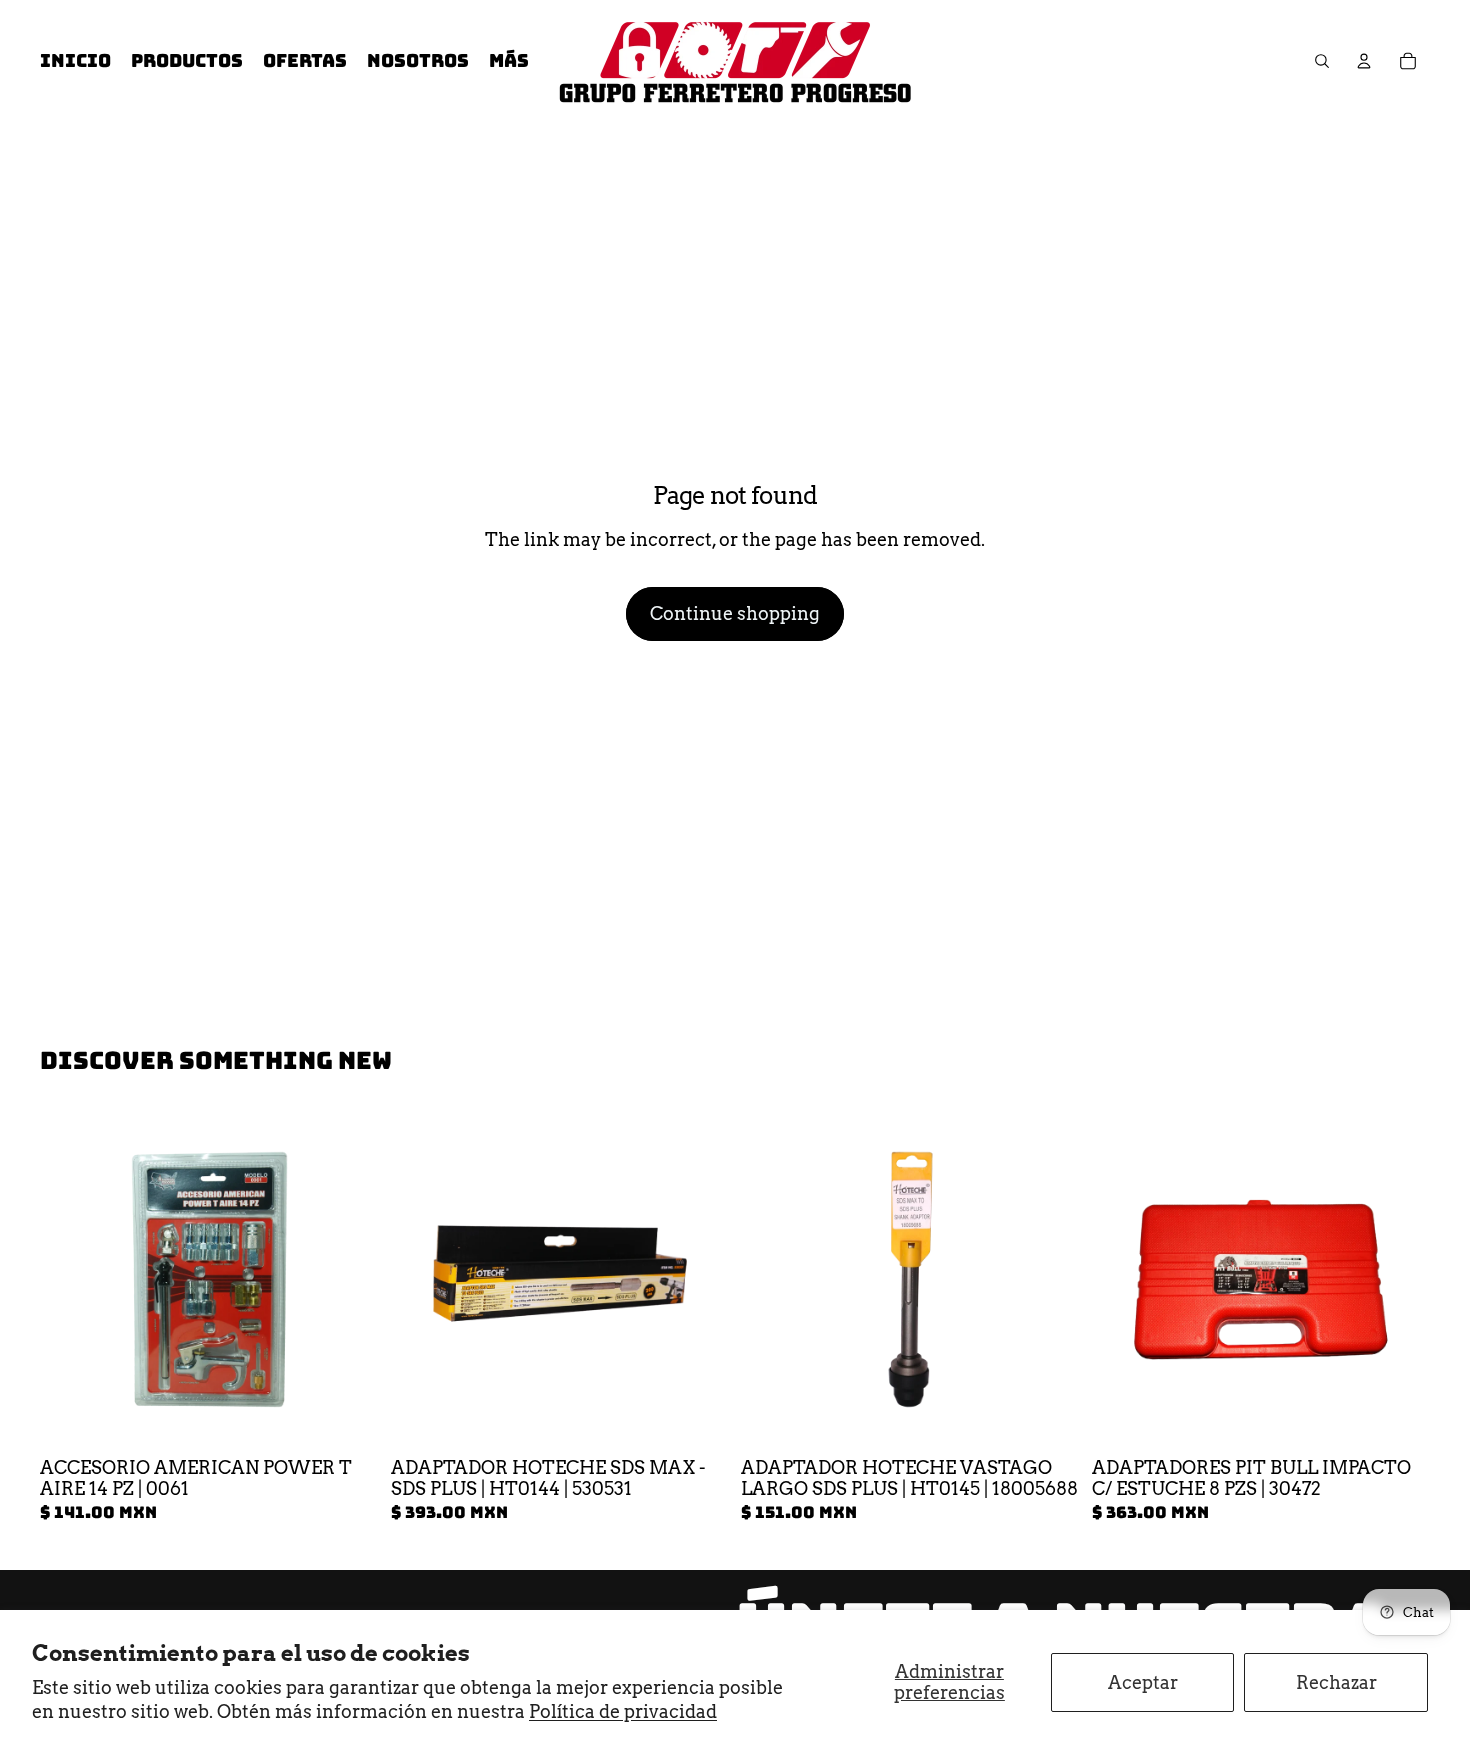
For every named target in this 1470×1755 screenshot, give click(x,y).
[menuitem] (509, 61)
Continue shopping (735, 613)
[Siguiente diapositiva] (699, 1280)
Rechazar (1336, 1682)
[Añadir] (348, 1418)
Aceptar (1143, 1682)
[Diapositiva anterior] (421, 1280)
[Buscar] (1322, 61)
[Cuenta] (1364, 61)
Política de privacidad (623, 1711)
